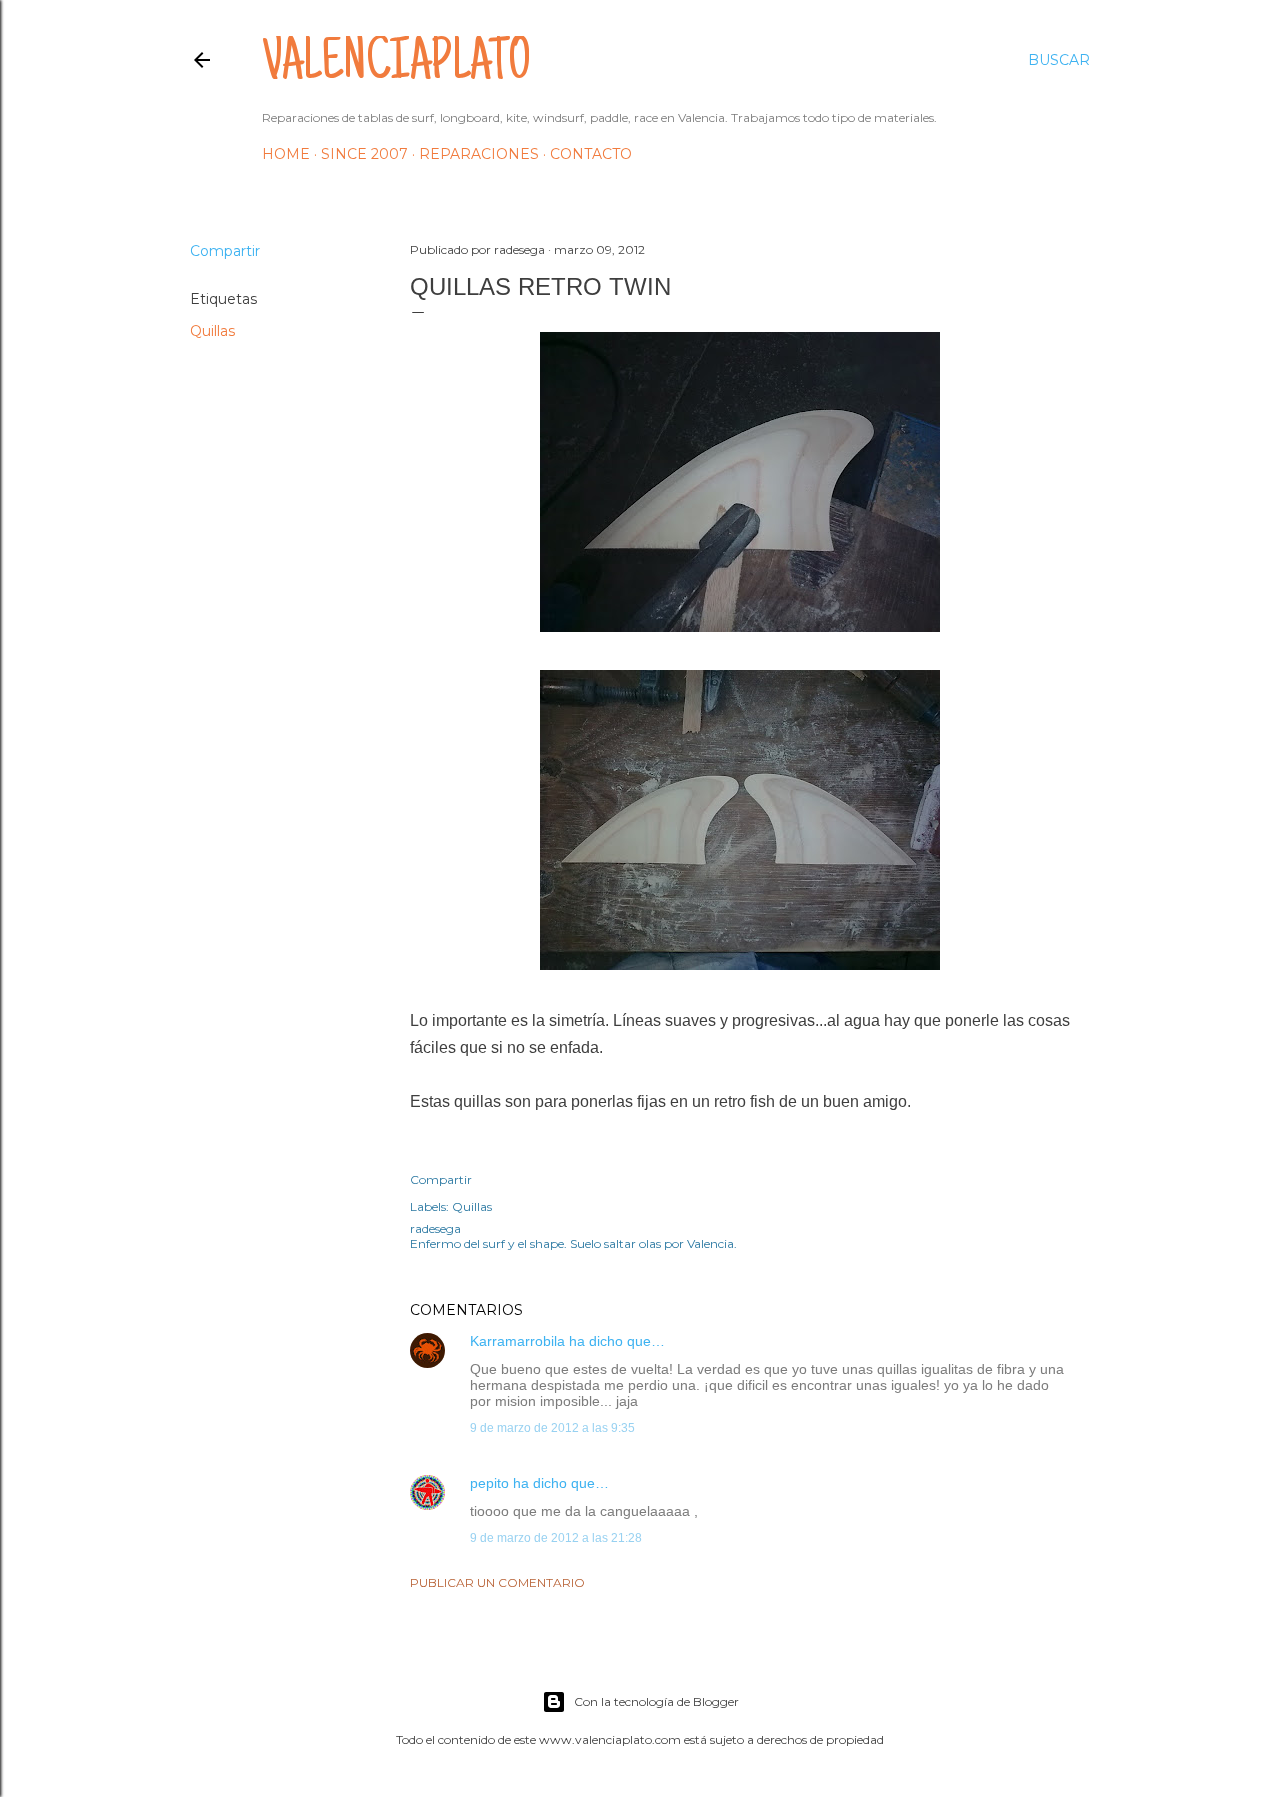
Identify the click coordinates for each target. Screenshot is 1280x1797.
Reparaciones (479, 154)
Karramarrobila (517, 1341)
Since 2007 (364, 154)
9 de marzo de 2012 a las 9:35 (552, 1428)
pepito (489, 1483)
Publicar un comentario (497, 1582)
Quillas (212, 331)
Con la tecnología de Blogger (656, 1701)
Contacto (591, 154)
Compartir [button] (225, 251)
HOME (286, 154)
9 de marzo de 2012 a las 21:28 (556, 1538)
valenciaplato (396, 66)
